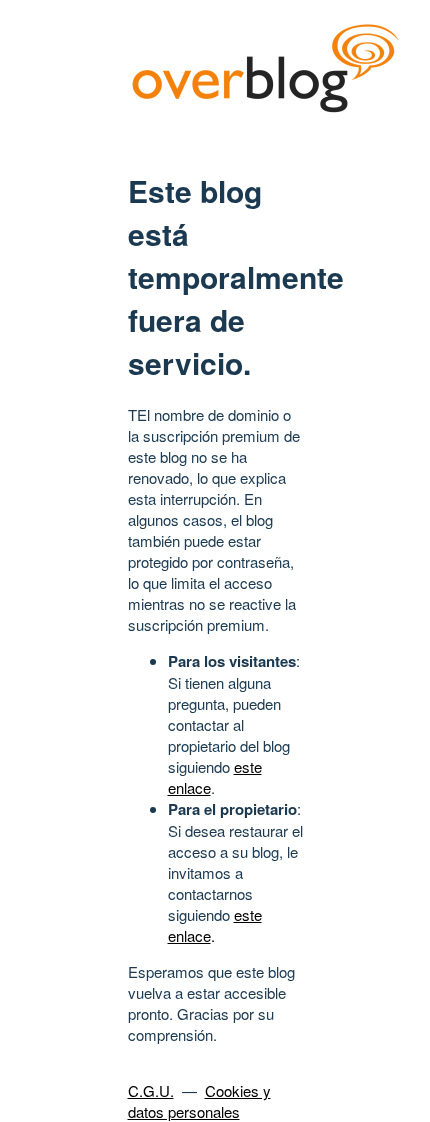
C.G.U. (151, 1090)
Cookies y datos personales (199, 1101)
